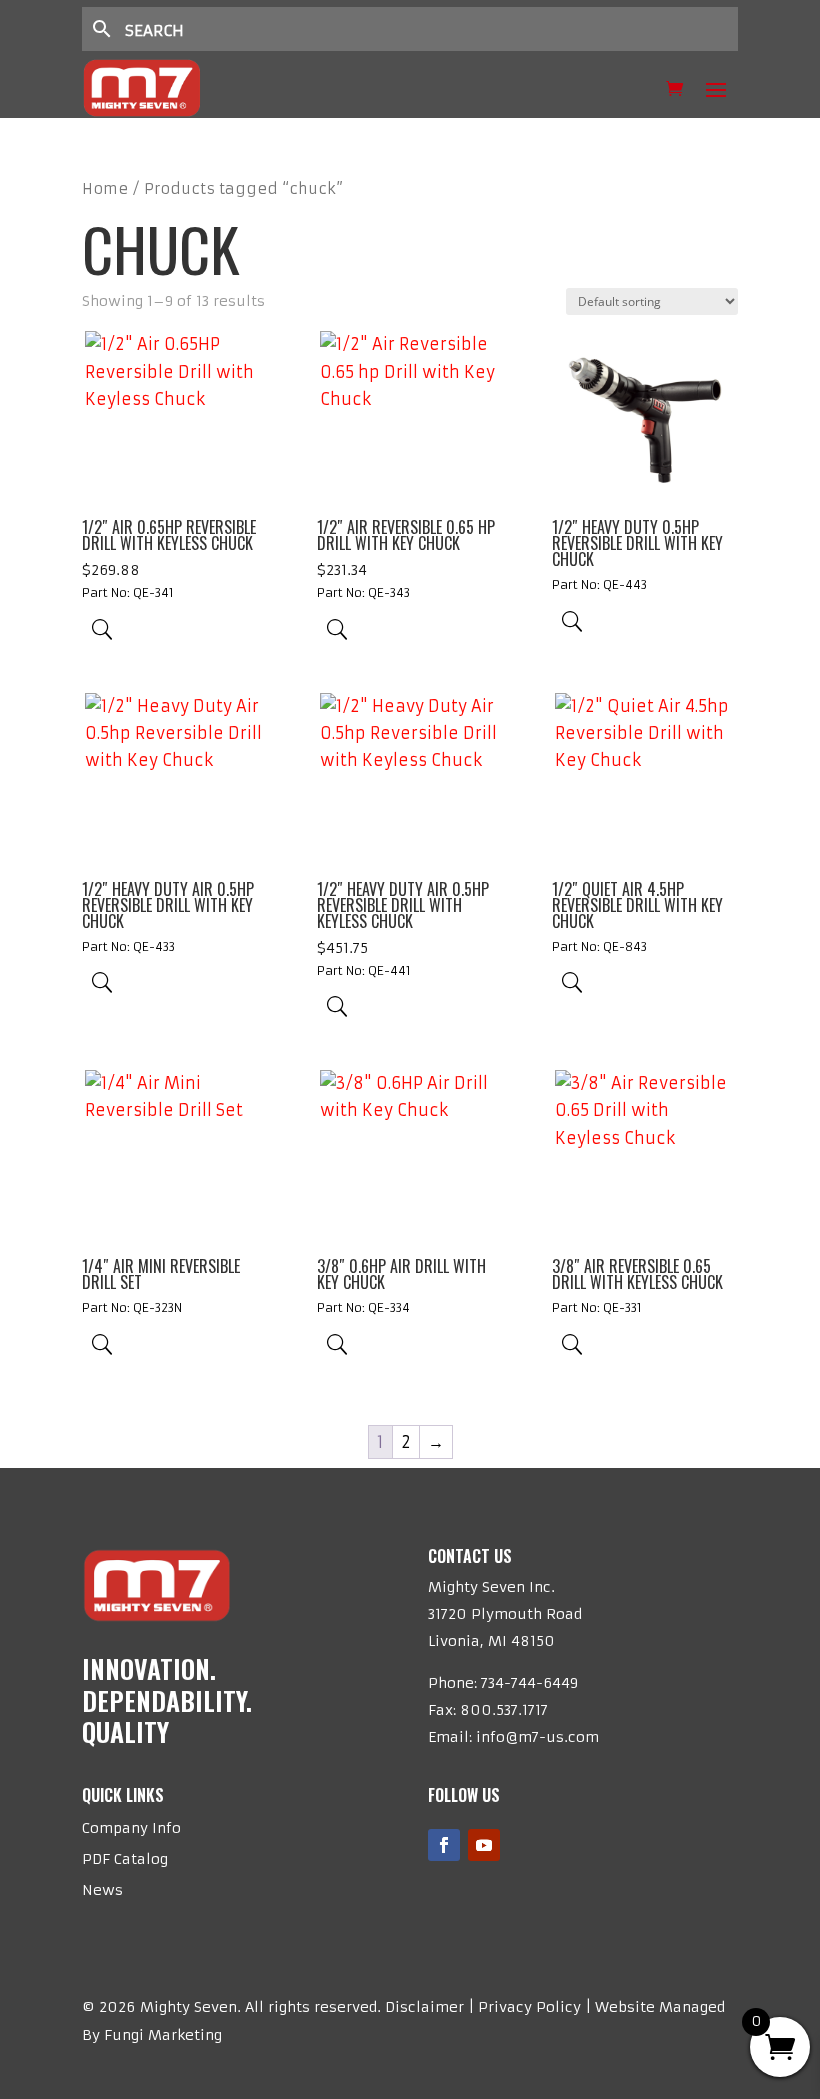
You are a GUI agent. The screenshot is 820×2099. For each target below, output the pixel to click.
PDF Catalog (125, 1859)
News (102, 1890)
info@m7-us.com (537, 1737)
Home (105, 189)
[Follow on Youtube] (484, 1845)
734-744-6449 (529, 1683)
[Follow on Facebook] (444, 1845)
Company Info (131, 1828)
